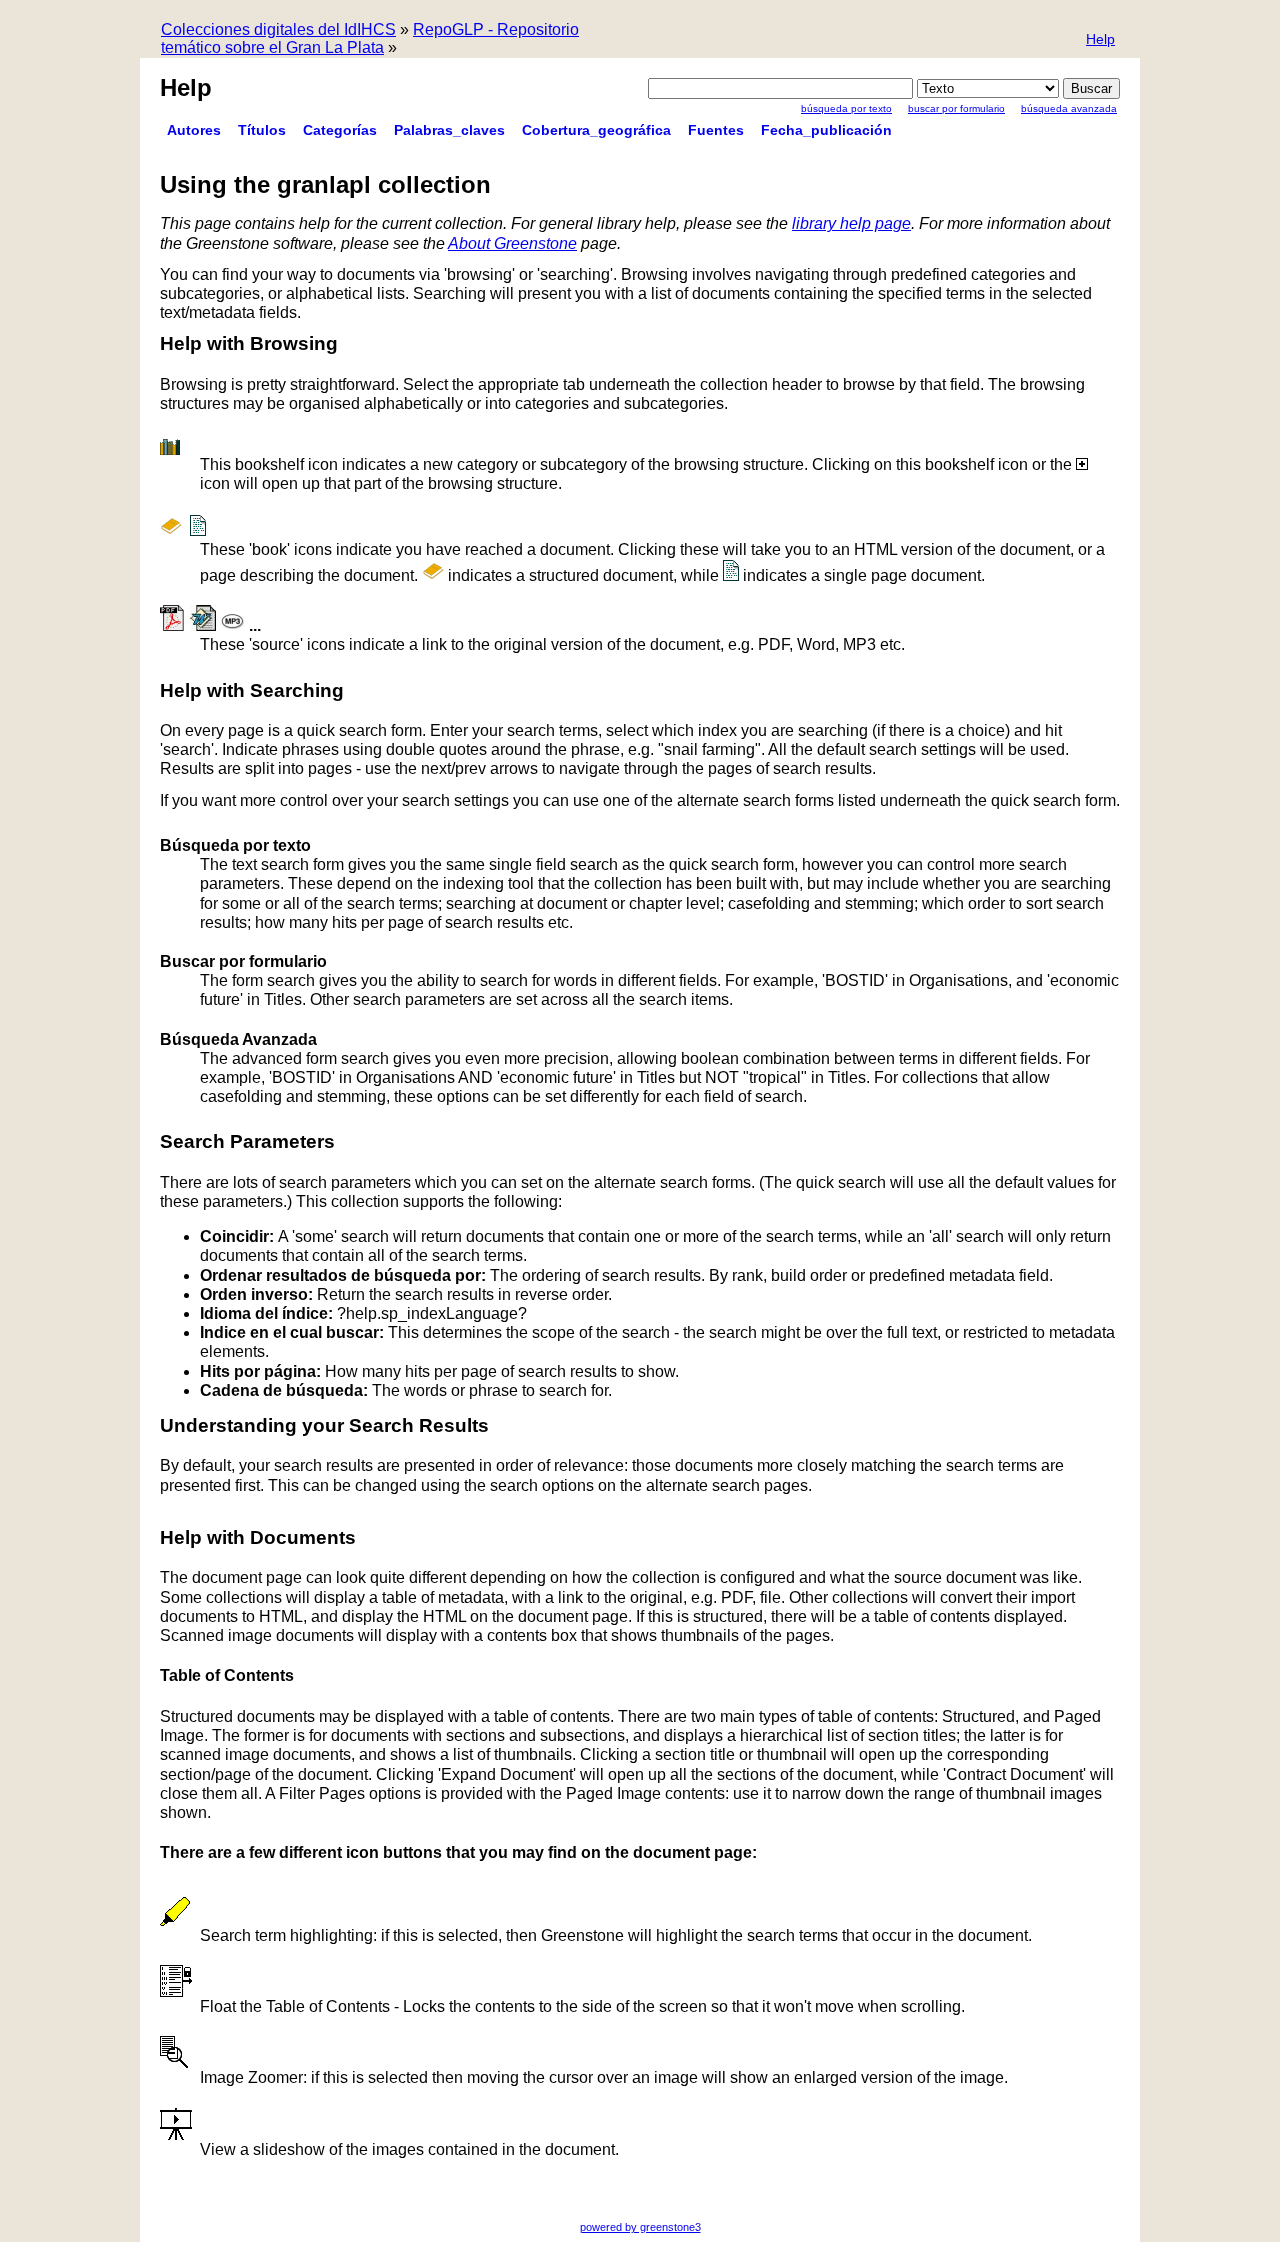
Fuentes (716, 130)
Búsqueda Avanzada (1069, 108)
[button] (1100, 40)
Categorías (340, 130)
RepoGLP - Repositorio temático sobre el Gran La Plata (370, 38)
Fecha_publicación (826, 130)
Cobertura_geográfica (596, 130)
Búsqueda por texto (846, 108)
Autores (194, 130)
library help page (851, 223)
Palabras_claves (449, 130)
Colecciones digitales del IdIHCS (278, 29)
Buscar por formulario (956, 108)
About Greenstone (512, 243)
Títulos (262, 130)
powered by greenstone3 (640, 2227)
